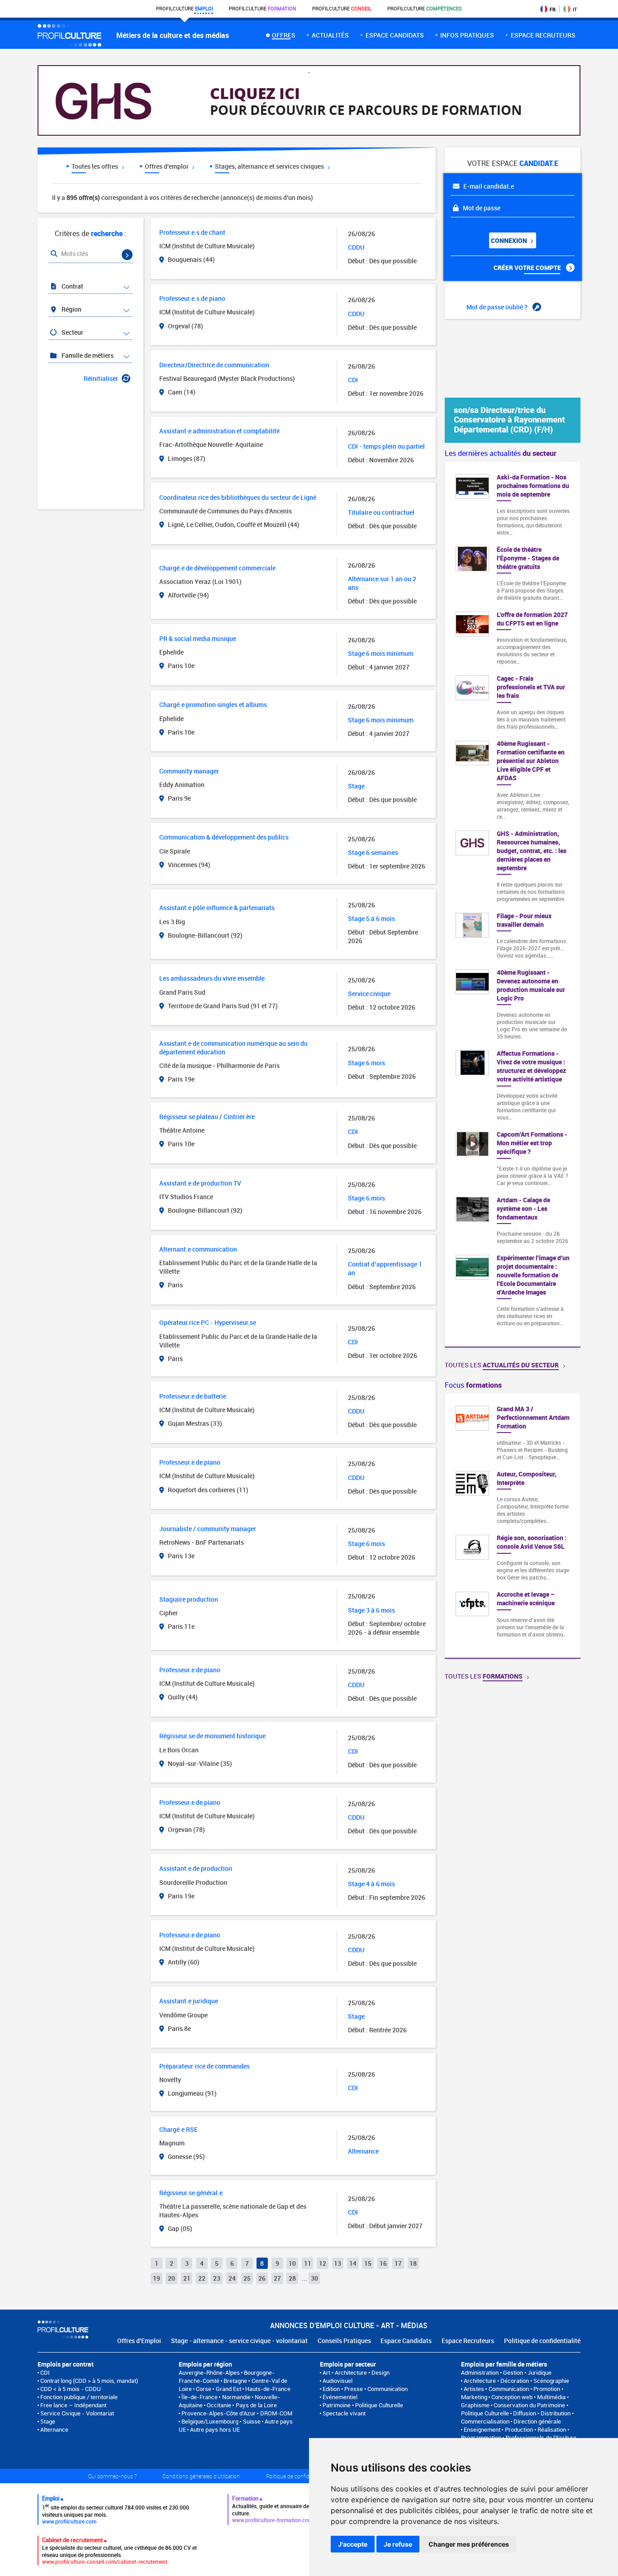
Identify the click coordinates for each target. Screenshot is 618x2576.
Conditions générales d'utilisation (201, 2476)
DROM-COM (276, 2413)
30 (314, 2278)
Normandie (236, 2397)
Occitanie (219, 2405)
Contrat (72, 286)
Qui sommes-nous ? (112, 2476)
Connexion (510, 240)
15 (368, 2263)
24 (232, 2278)
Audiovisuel (338, 2381)
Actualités (330, 35)
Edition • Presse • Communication (365, 2389)
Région (71, 309)
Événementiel (340, 2397)
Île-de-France (200, 2397)
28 (292, 2278)
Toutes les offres (95, 166)
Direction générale (537, 2421)
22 (202, 2278)
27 (277, 2278)
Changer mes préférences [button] (469, 2544)
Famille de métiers (87, 355)
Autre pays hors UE (215, 2429)
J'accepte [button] (353, 2544)
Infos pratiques (467, 35)
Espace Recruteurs (468, 2341)
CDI (45, 2372)
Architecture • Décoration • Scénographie (516, 2381)
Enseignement (482, 2429)
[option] (513, 1526)
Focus (473, 1385)
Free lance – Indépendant (73, 2405)
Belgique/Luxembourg (210, 2421)
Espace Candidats (406, 2341)
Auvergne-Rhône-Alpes (209, 2372)
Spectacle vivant (344, 2413)
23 (217, 2278)
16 (383, 2263)
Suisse (252, 2421)
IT (575, 9)
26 (262, 2278)
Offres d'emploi (167, 166)
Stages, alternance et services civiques (270, 166)
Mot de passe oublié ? (498, 307)
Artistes (474, 2389)
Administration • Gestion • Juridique (506, 2372)
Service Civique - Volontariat (77, 2413)
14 (353, 2263)
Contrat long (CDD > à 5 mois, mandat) (89, 2381)
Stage (48, 2421)
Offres (283, 35)
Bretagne (235, 2381)
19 (157, 2278)
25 (247, 2278)
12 (323, 2263)
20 (171, 2278)
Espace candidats (395, 35)
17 (398, 2263)
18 (413, 2263)
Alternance (54, 2429)
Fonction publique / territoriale (79, 2397)
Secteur (72, 332)
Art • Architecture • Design (356, 2372)
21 (187, 2278)
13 (338, 2263)
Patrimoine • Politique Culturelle (363, 2405)
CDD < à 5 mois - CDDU (71, 2389)
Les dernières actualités (501, 453)
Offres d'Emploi (139, 2341)
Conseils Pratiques (344, 2341)
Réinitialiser (101, 378)
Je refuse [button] (398, 2544)
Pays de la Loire (256, 2405)
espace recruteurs (543, 35)
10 (292, 2263)
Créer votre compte (528, 268)
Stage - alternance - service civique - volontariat (239, 2341)
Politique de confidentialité (542, 2341)
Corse (204, 2389)
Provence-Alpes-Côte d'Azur (219, 2413)
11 (308, 2263)
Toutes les (502, 1365)
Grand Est (228, 2389)
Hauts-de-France (268, 2389)
